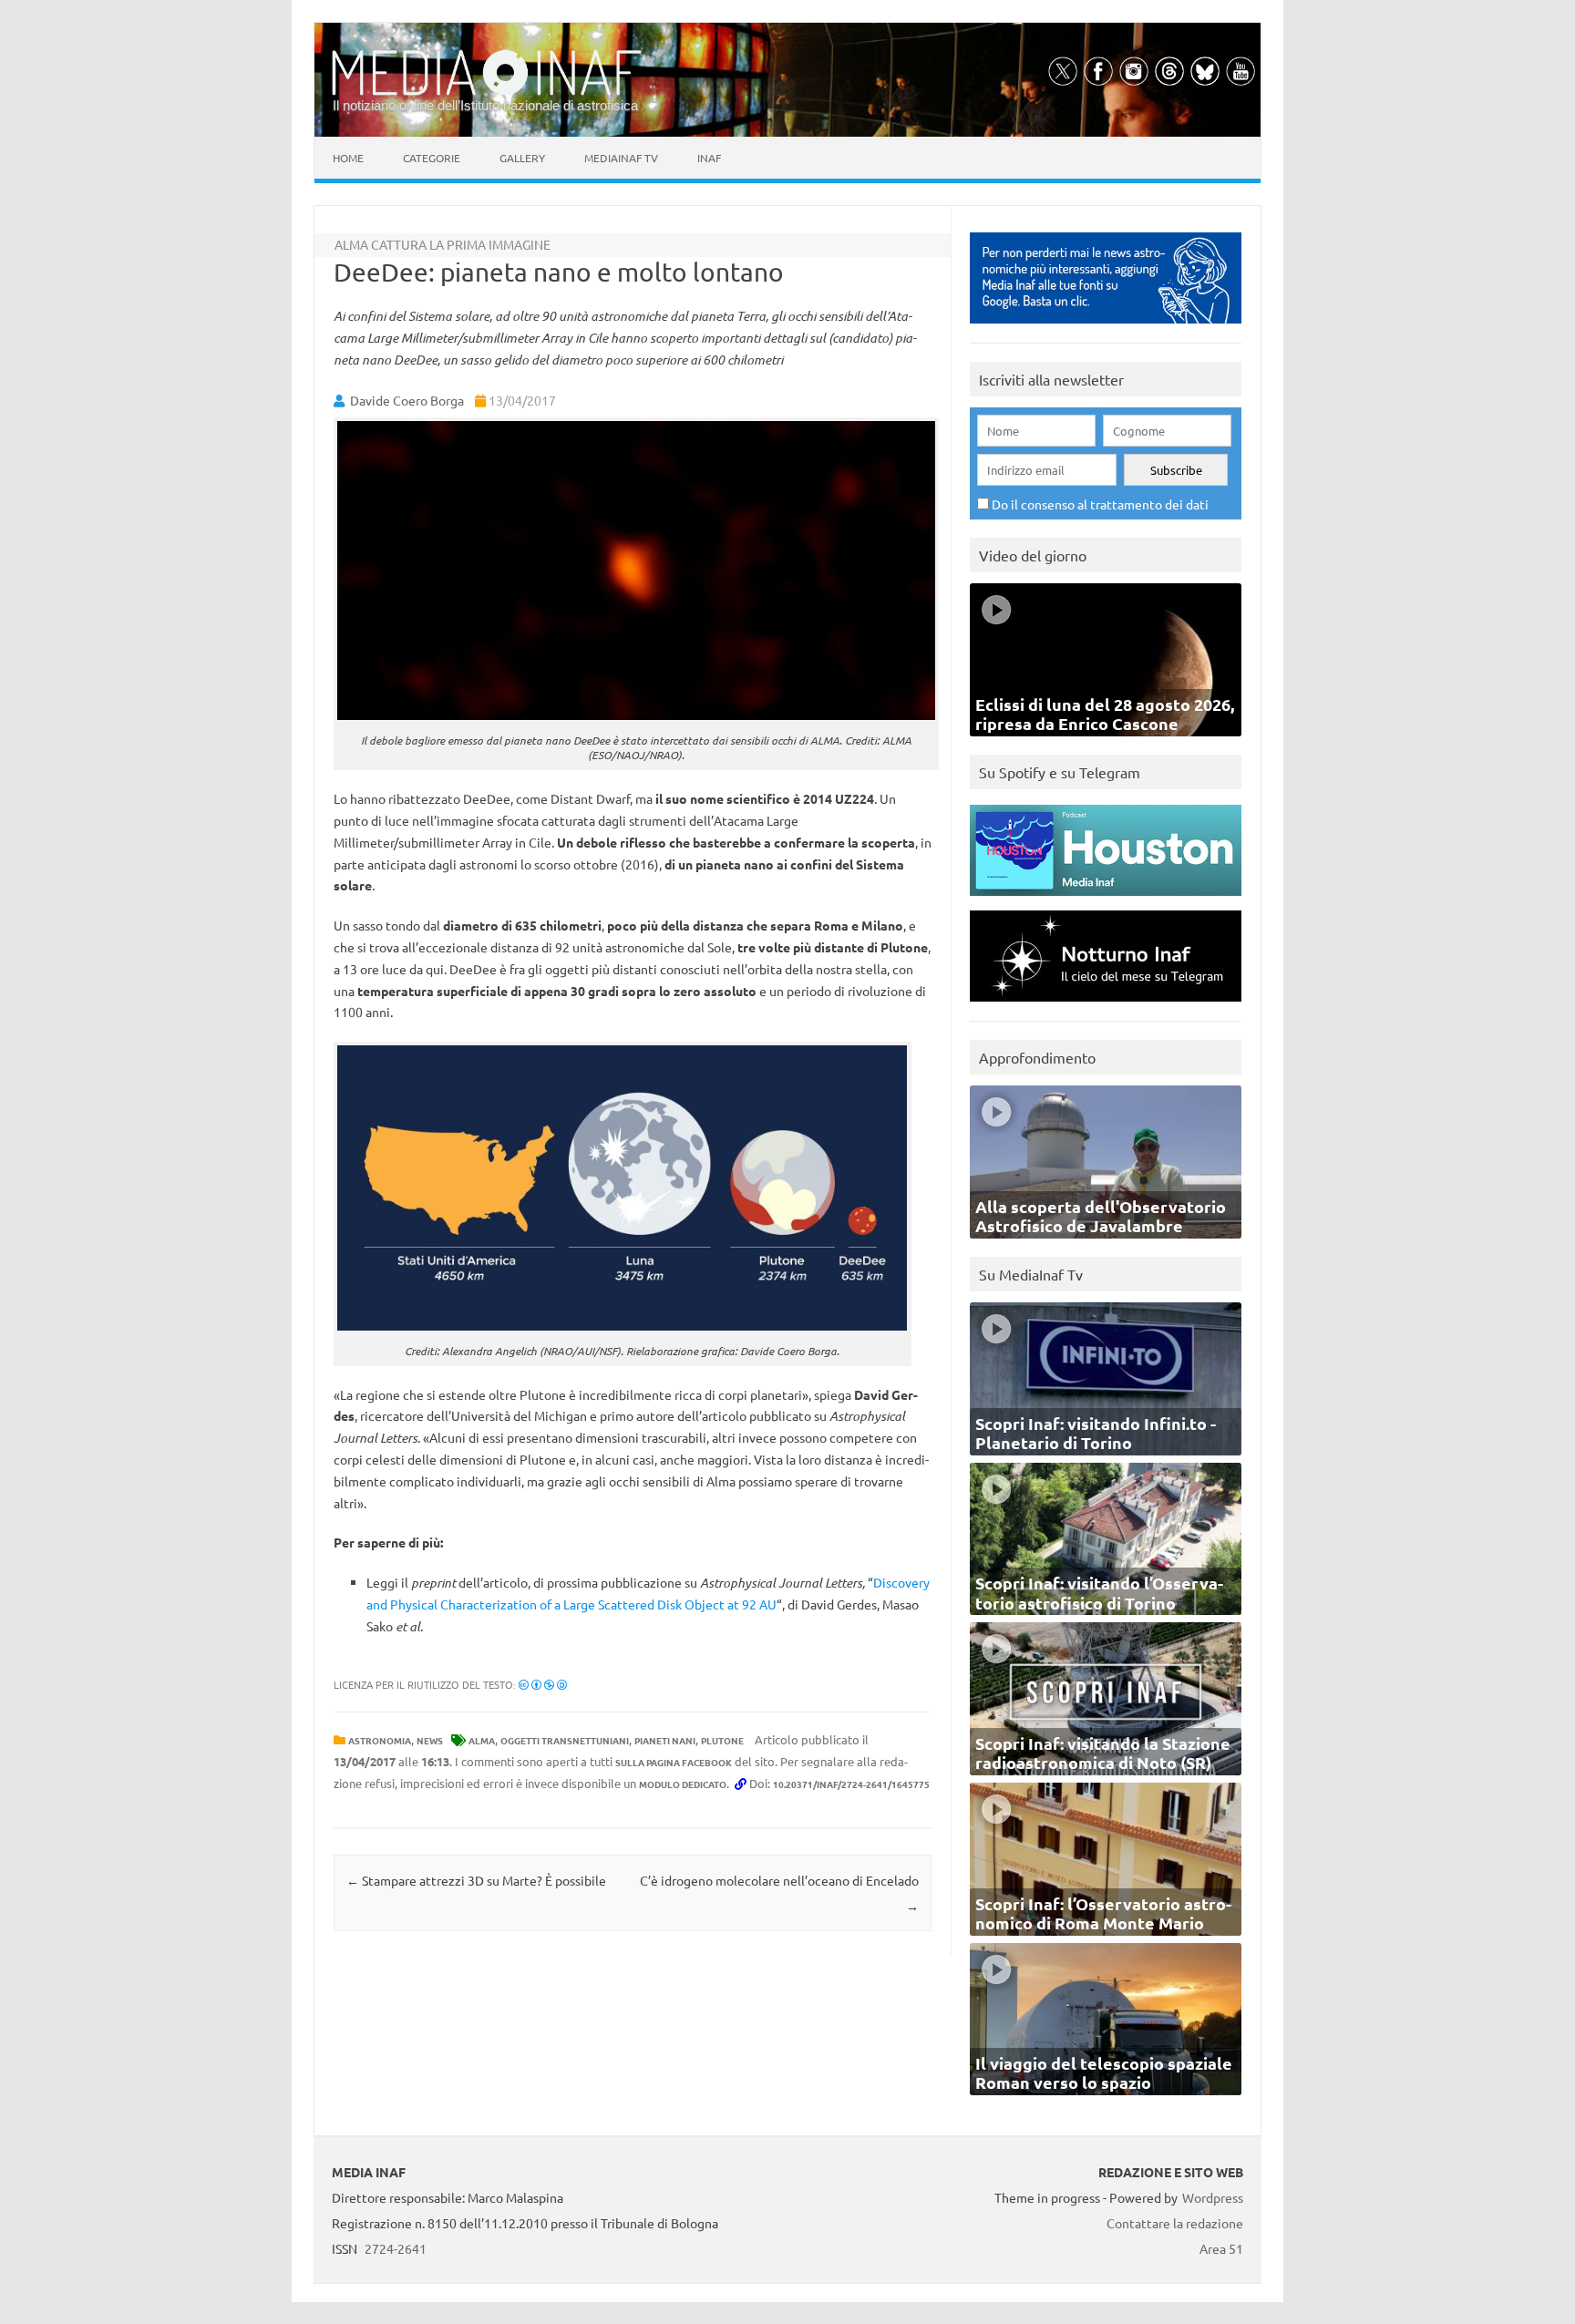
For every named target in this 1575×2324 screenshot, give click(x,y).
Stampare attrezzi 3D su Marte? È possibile (476, 1880)
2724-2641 (396, 2248)
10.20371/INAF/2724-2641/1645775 (851, 1784)
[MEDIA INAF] (487, 92)
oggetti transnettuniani (565, 1740)
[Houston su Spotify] (1106, 900)
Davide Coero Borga (407, 400)
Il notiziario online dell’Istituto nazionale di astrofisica (485, 105)
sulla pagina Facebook (674, 1762)
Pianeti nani (665, 1740)
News (430, 1740)
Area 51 (1221, 2248)
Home (348, 158)
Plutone (722, 1740)
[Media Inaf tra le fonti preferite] (1106, 328)
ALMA (482, 1740)
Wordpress (1213, 2197)
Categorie (432, 158)
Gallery (522, 158)
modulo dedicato (683, 1784)
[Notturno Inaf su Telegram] (1106, 1006)
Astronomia (380, 1740)
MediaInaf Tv (621, 158)
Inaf (709, 158)
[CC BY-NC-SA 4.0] (543, 1684)
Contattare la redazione (1175, 2223)
